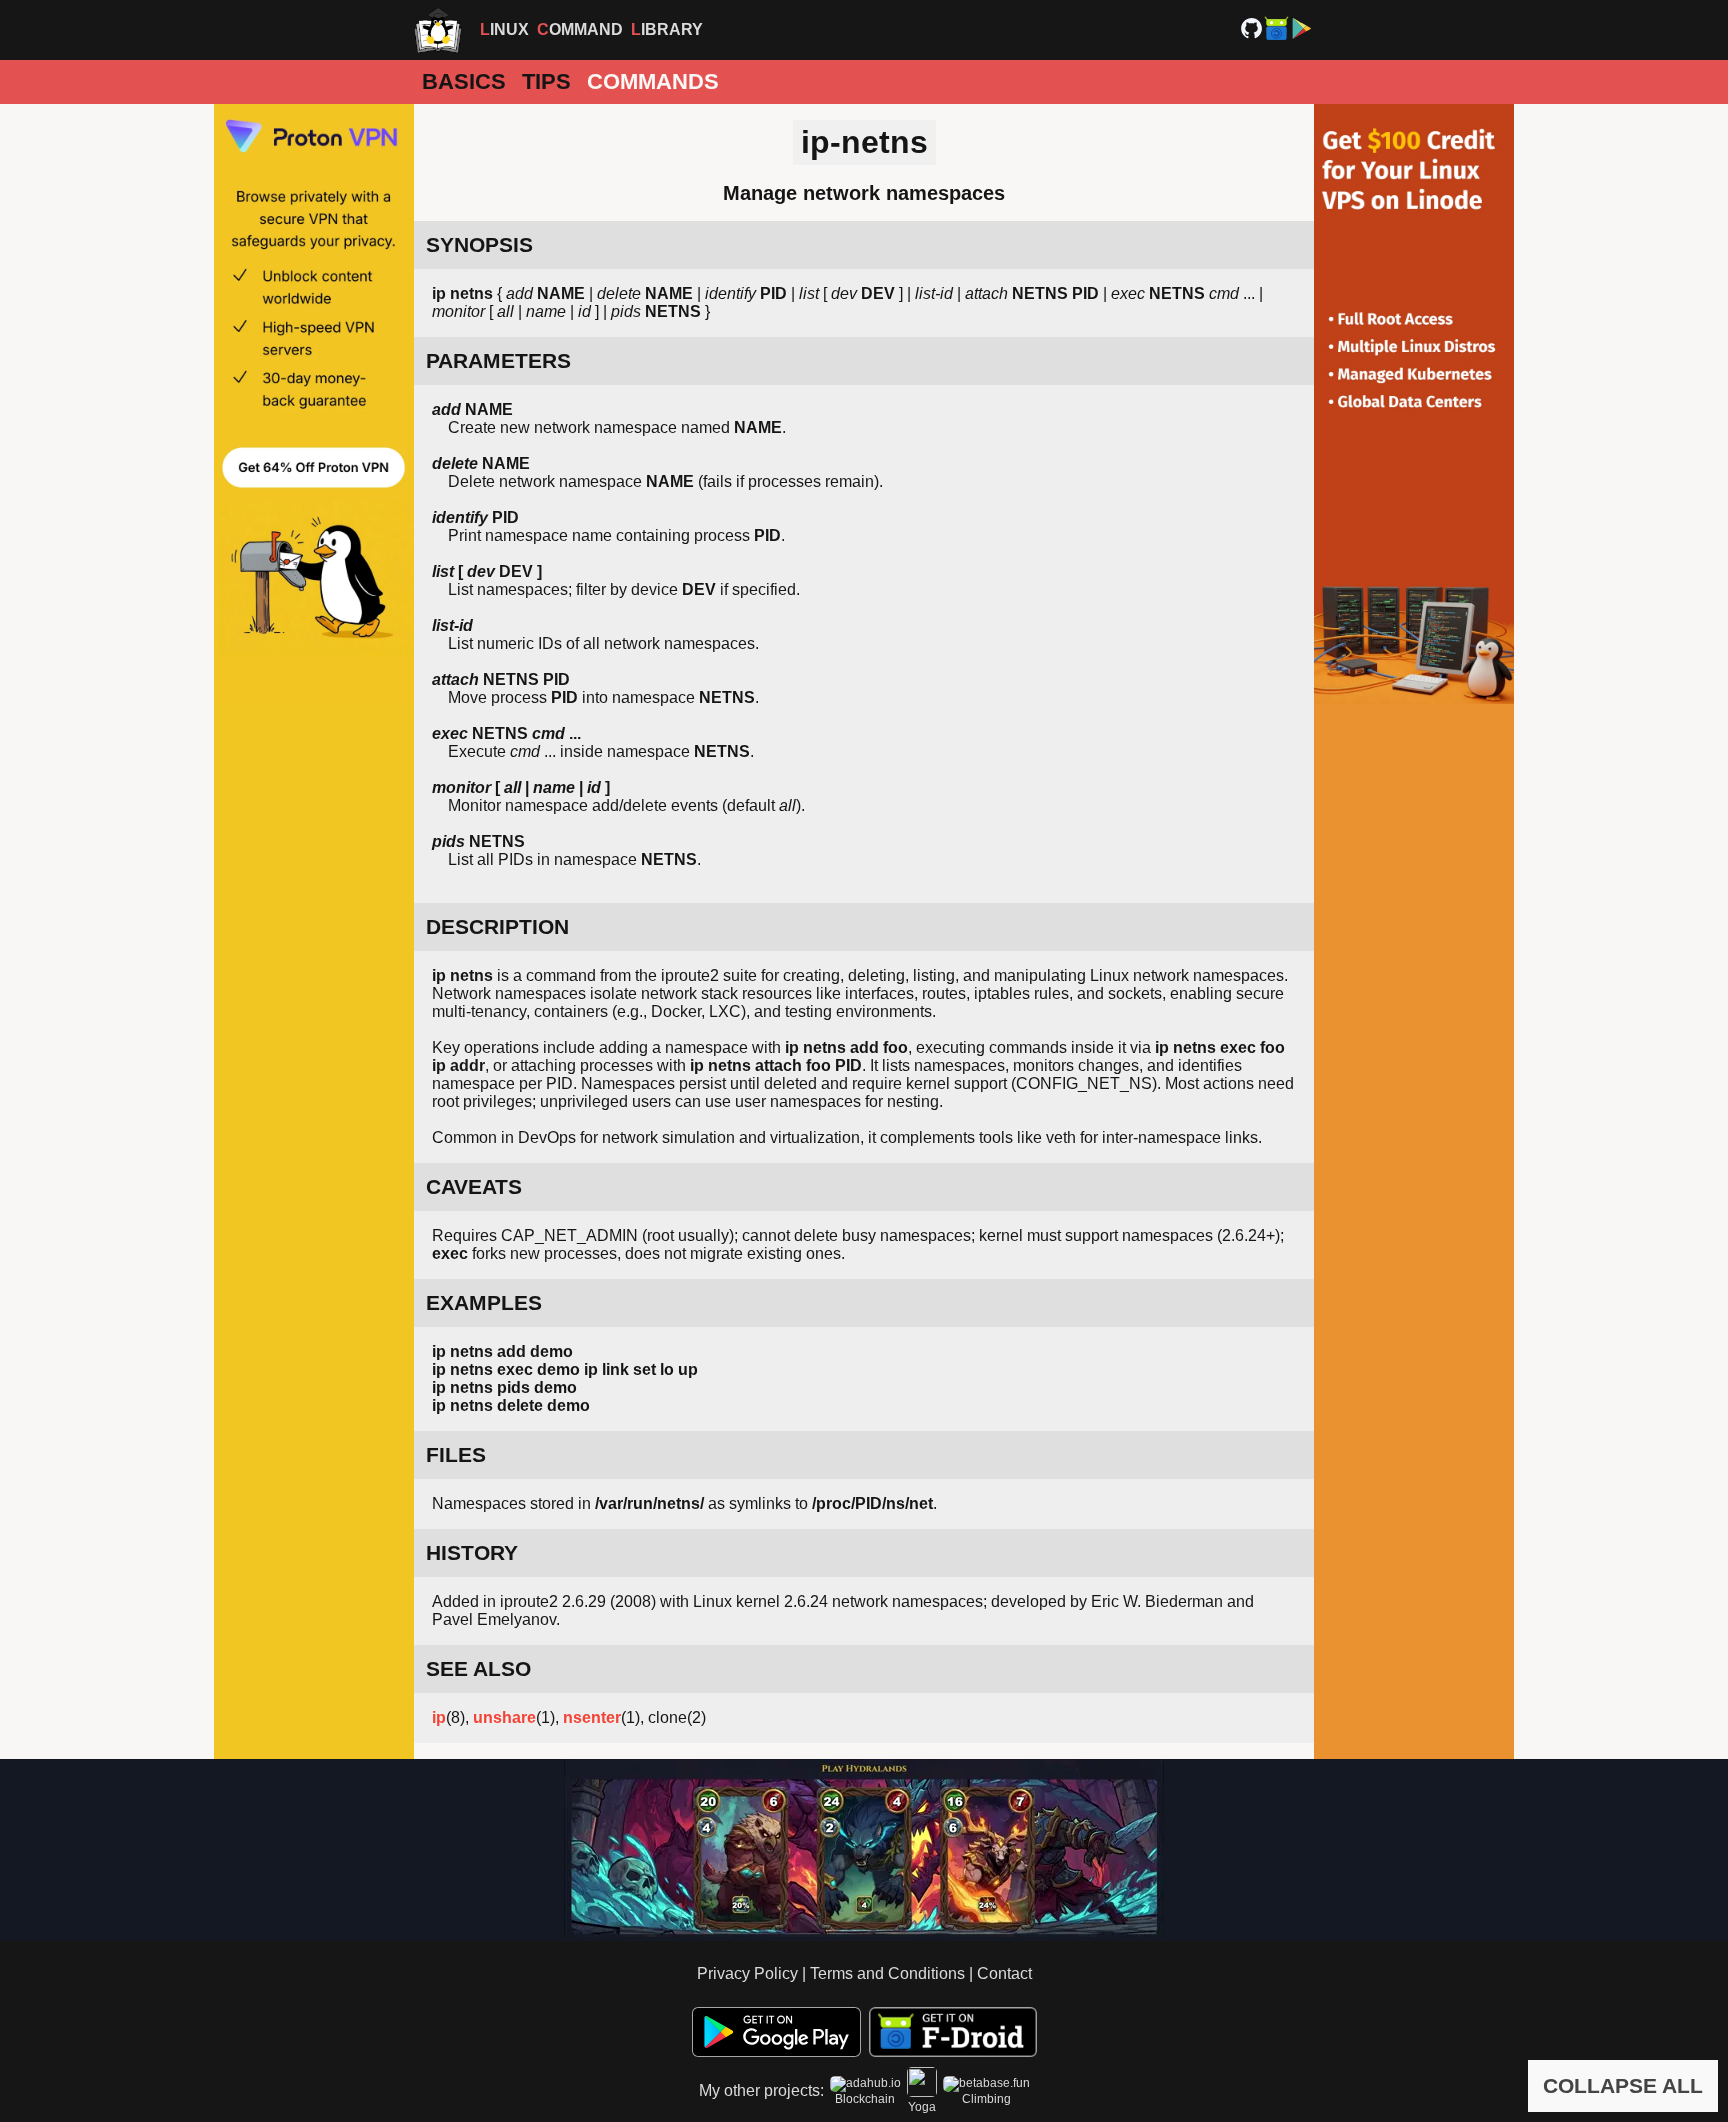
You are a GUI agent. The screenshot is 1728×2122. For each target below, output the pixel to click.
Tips (546, 81)
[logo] (438, 30)
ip (439, 1717)
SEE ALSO (478, 1668)
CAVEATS (474, 1186)
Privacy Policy (747, 1973)
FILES (456, 1454)
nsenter (592, 1717)
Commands (653, 81)
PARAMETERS (498, 360)
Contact (1004, 1973)
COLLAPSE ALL (1623, 2085)
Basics (464, 81)
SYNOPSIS (479, 244)
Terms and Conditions (887, 1973)
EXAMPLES (484, 1302)
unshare (504, 1717)
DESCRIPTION (497, 926)
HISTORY (472, 1552)
